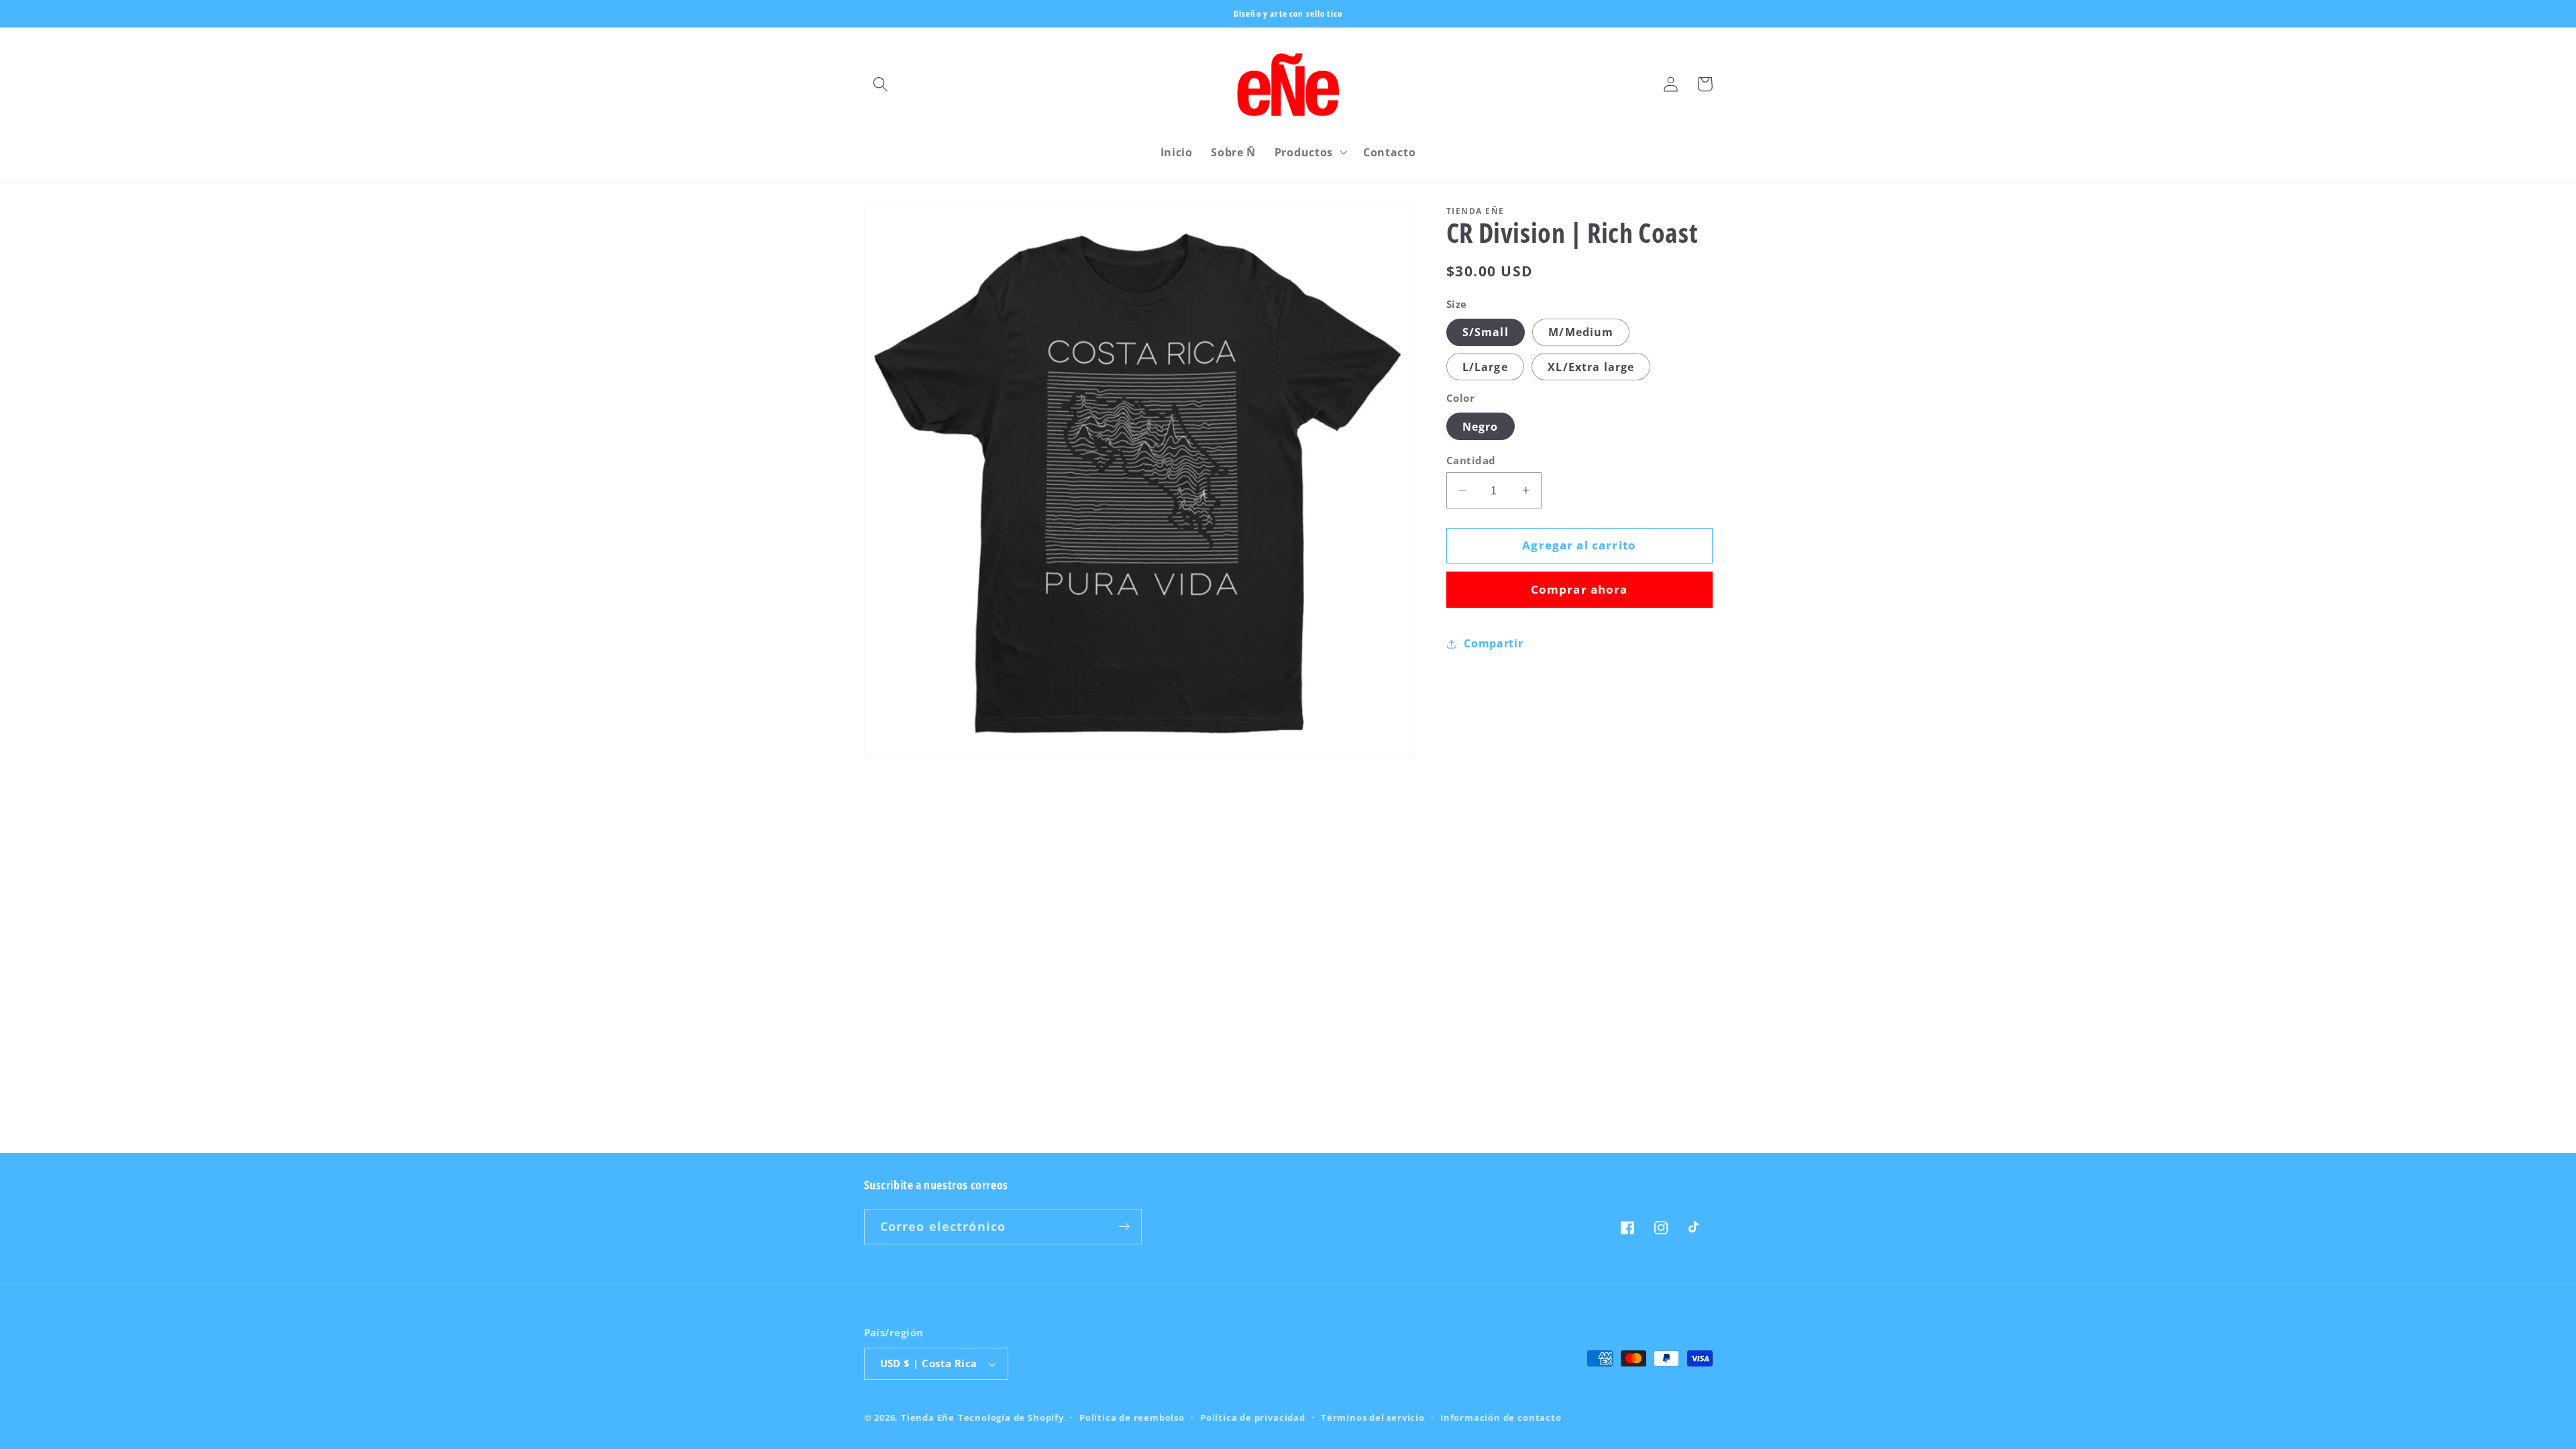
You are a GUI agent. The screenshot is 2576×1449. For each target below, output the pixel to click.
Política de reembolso (1132, 1417)
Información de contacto (1501, 1417)
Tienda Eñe (928, 1417)
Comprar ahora (1579, 589)
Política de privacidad (1253, 1417)
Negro (1481, 427)
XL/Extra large (1591, 367)
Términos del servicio (1373, 1417)
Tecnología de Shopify (1011, 1417)
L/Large (1485, 367)
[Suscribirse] (1124, 1227)
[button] (881, 84)
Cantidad (1471, 460)
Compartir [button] (1493, 643)
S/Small (1486, 332)
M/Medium (1581, 332)
